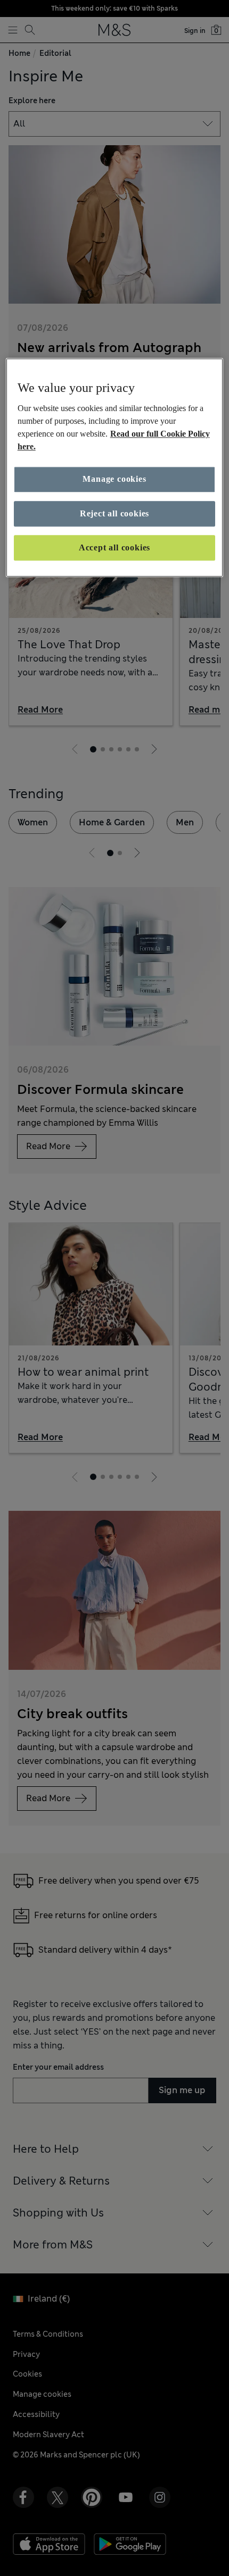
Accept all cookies (114, 547)
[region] (115, 468)
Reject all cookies (114, 513)
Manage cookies (114, 479)
